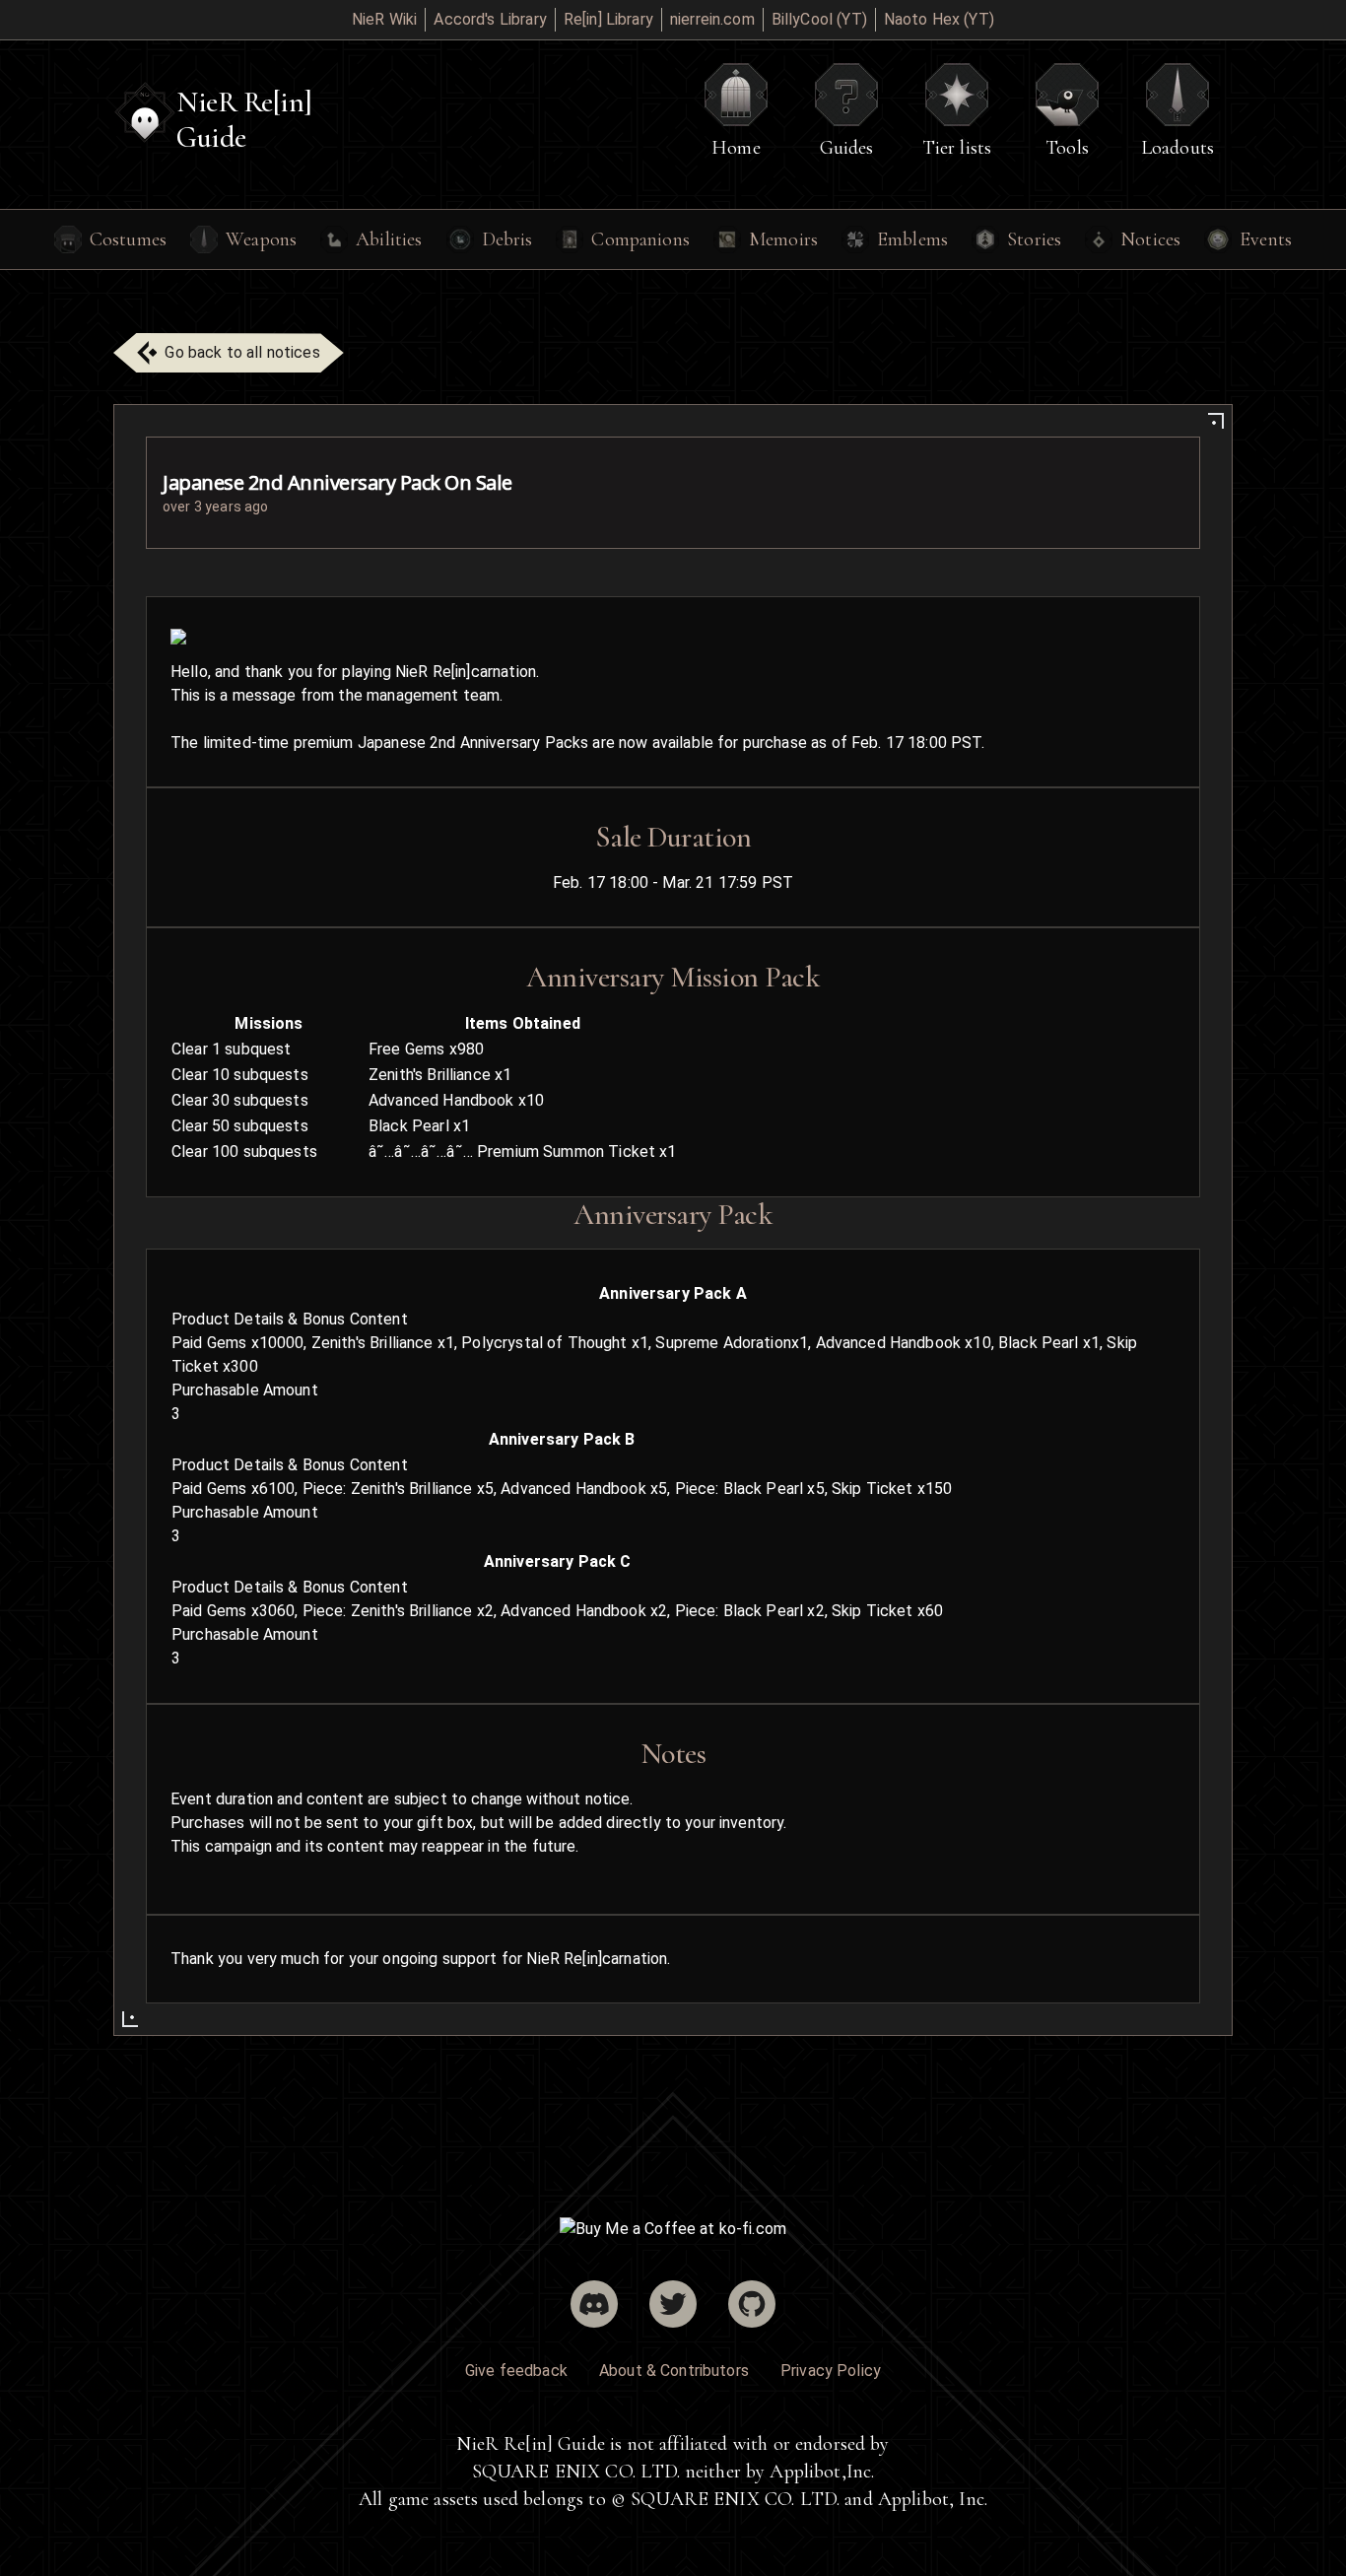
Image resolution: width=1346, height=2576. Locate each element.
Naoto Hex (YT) (939, 19)
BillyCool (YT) (819, 19)
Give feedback (516, 2371)
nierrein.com (712, 19)
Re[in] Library (608, 19)
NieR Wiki (384, 19)
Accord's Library (490, 19)
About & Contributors (674, 2371)
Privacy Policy (831, 2371)
